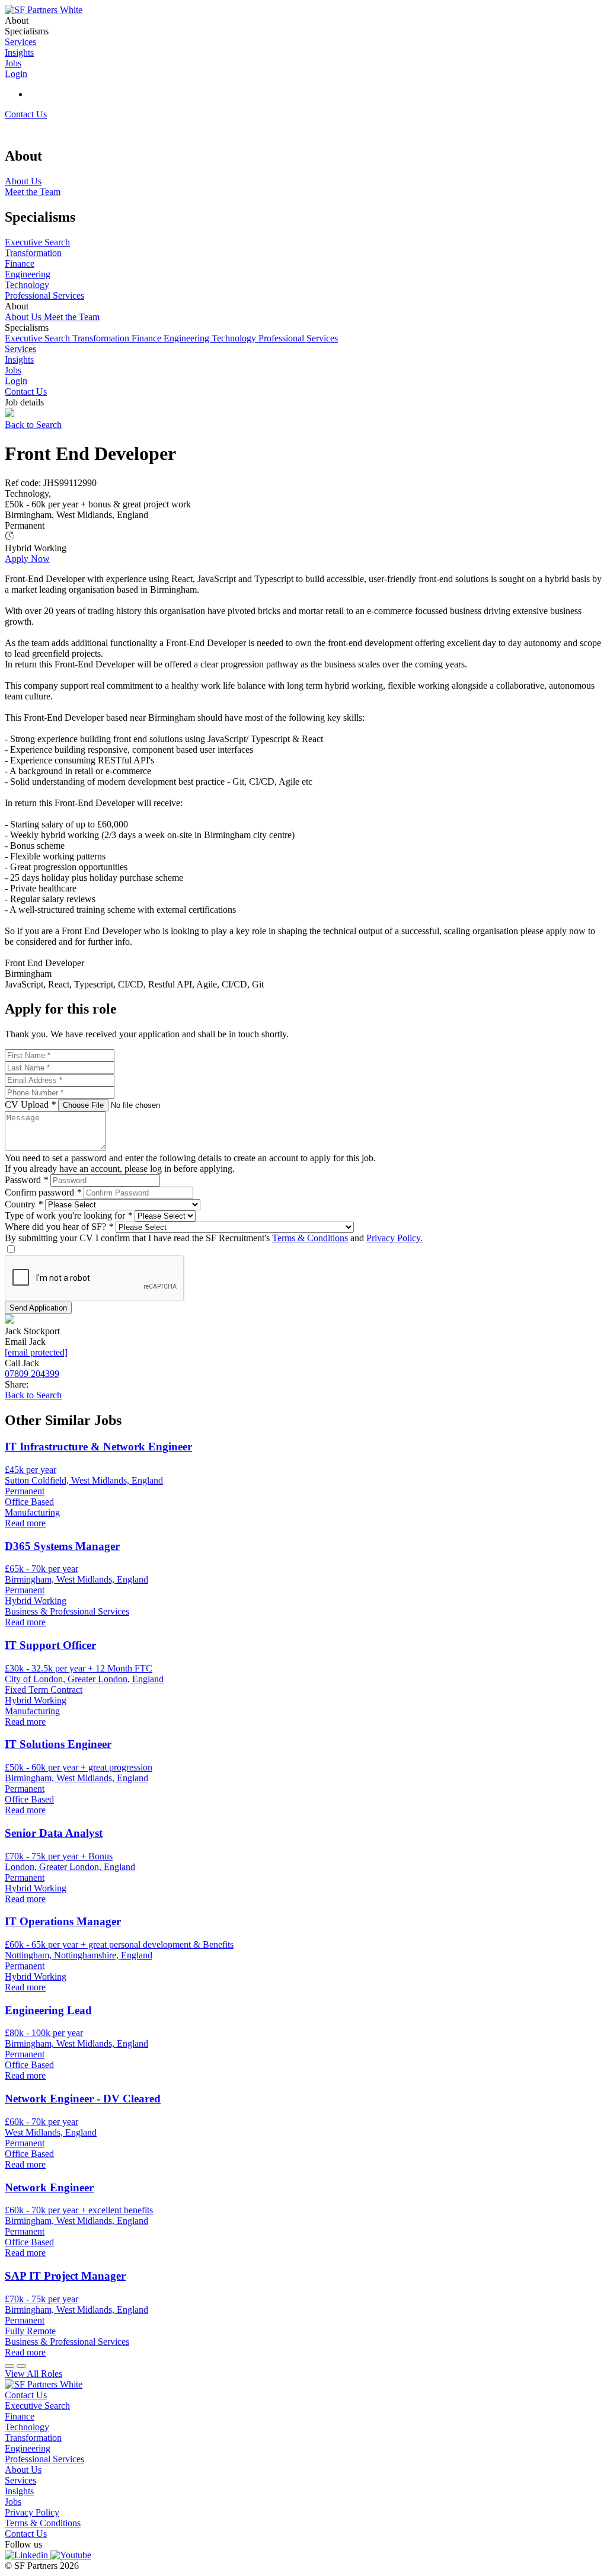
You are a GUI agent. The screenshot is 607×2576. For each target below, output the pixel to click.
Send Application (38, 1308)
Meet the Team (72, 317)
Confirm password (43, 1192)
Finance (148, 338)
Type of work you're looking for (68, 1215)
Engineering (188, 338)
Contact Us (26, 114)
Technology (235, 338)
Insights (19, 359)
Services (20, 349)
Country (24, 1204)
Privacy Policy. (394, 1238)
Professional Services (298, 338)
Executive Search (39, 338)
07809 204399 (32, 1374)
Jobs (13, 370)
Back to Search (33, 425)
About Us (24, 317)
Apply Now (27, 559)
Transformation (102, 338)
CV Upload (30, 1105)
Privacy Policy (32, 2512)
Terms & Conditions (310, 1238)
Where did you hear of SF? (59, 1227)
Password (26, 1180)
